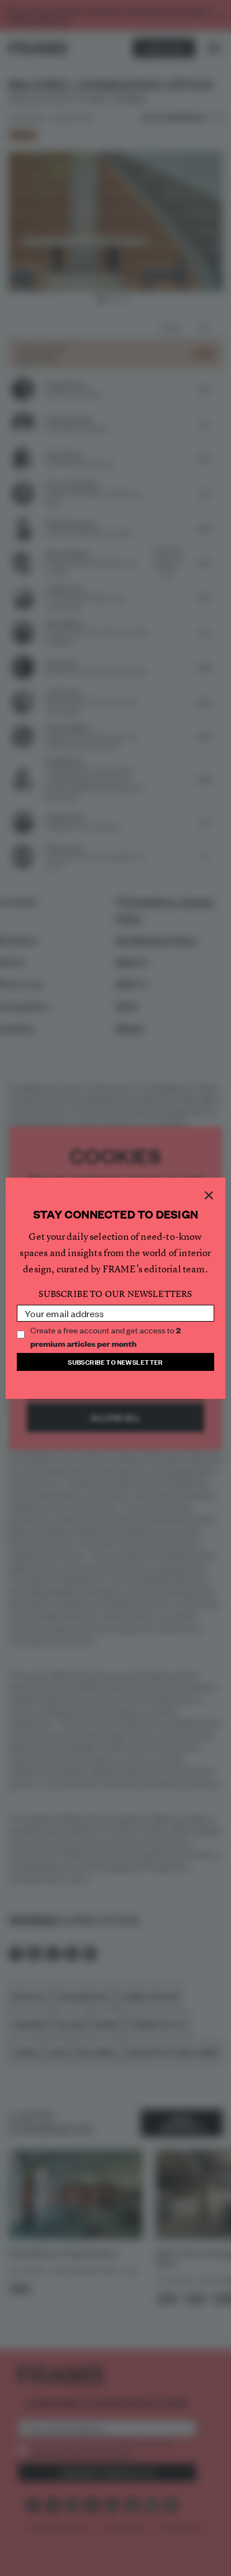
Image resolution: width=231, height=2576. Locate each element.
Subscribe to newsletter (115, 1362)
